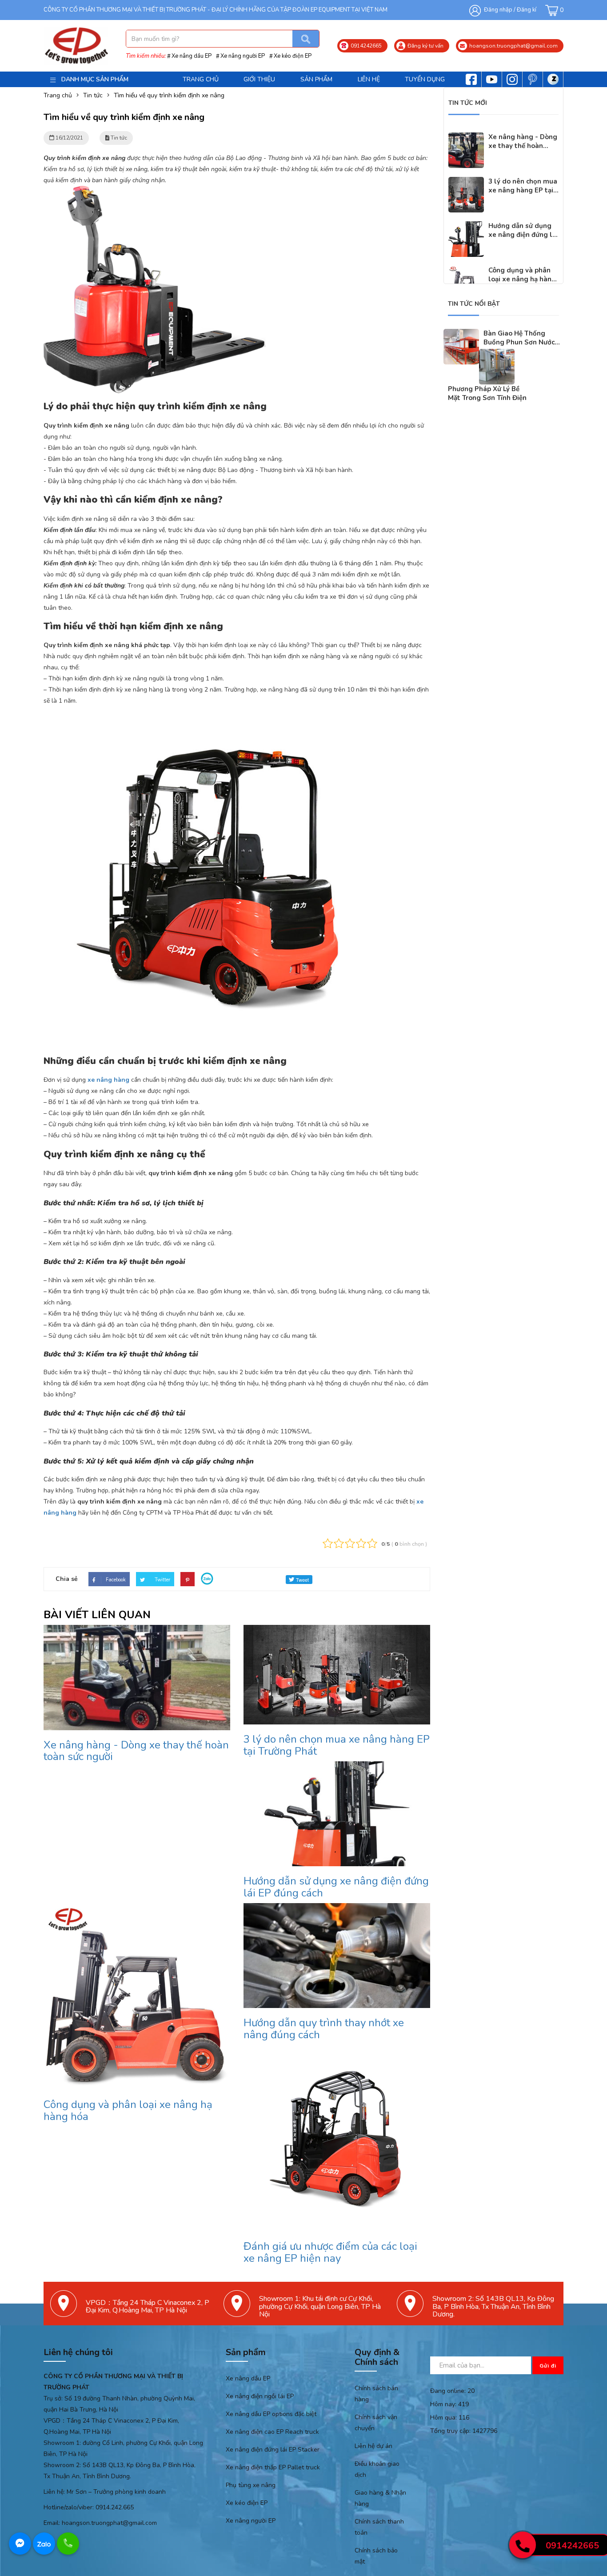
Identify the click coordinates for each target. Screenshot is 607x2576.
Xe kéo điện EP (293, 56)
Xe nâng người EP (243, 56)
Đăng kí (527, 10)
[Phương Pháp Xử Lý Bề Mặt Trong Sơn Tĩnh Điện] (497, 354)
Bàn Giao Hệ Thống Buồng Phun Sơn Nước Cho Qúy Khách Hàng (519, 342)
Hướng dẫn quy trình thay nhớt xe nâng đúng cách (324, 2028)
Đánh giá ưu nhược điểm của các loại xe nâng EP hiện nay (330, 2252)
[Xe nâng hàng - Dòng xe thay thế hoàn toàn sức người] (466, 138)
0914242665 (572, 2546)
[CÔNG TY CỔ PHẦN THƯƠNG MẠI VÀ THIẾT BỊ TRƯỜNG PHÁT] (76, 46)
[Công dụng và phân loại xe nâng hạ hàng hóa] (466, 271)
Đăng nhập (498, 10)
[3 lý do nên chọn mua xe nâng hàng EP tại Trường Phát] (466, 182)
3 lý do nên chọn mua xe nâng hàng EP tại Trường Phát (337, 1745)
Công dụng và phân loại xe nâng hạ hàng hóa (128, 2110)
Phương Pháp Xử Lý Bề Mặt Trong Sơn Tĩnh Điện (487, 393)
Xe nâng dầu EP (192, 56)
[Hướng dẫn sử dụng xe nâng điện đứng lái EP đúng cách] (466, 227)
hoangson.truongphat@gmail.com (109, 2523)
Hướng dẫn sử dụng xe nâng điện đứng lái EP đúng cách (336, 1887)
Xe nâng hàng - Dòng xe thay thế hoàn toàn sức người (136, 1751)
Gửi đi (548, 2366)
